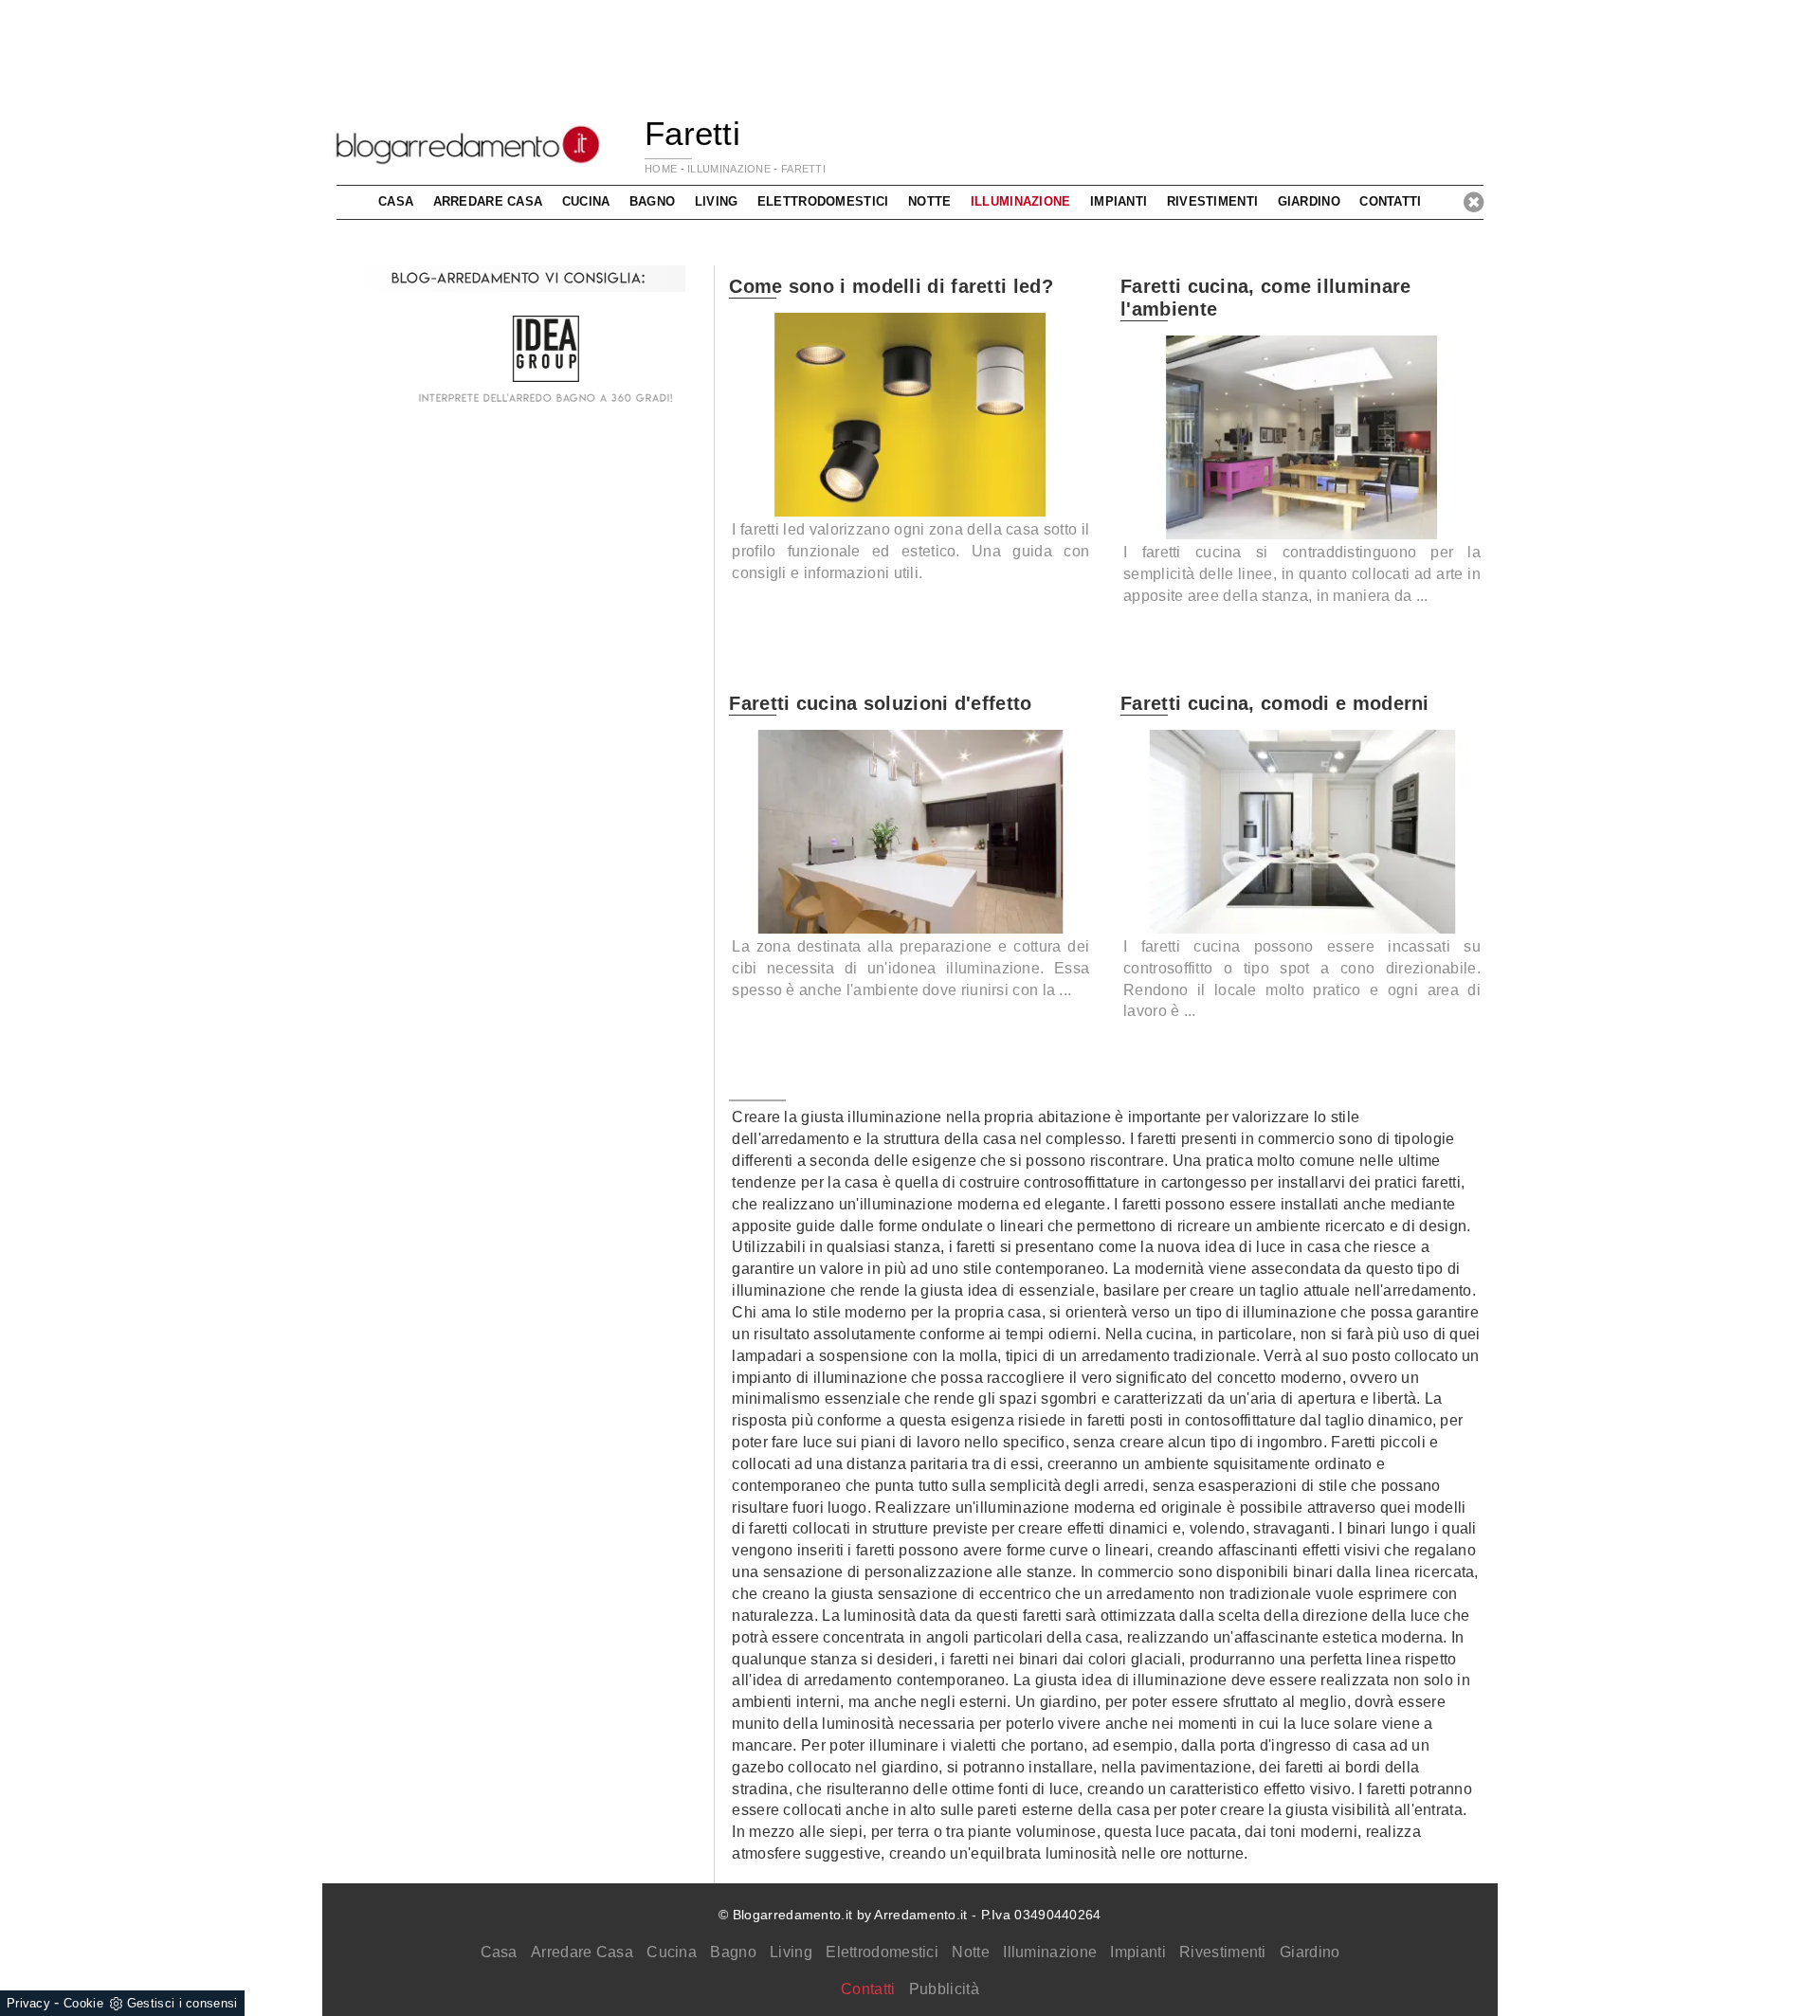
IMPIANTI (1119, 201)
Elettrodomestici (882, 1952)
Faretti (803, 169)
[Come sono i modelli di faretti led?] (910, 414)
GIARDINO (1309, 201)
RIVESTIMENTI (1213, 201)
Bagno (733, 1952)
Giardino (1310, 1952)
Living (791, 1952)
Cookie (83, 2003)
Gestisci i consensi (182, 2003)
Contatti (1390, 201)
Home (661, 169)
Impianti (1137, 1952)
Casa (499, 1952)
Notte (971, 1952)
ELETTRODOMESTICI (823, 201)
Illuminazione (1050, 1952)
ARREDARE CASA (488, 201)
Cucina (672, 1952)
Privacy (28, 2003)
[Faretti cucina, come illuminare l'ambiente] (1302, 437)
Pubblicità (944, 1989)
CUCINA (586, 201)
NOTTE (930, 201)
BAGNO (653, 201)
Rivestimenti (1223, 1952)
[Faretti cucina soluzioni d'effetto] (910, 831)
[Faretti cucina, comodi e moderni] (1302, 831)
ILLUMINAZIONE (729, 169)
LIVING (717, 201)
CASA (396, 201)
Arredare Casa (582, 1952)
